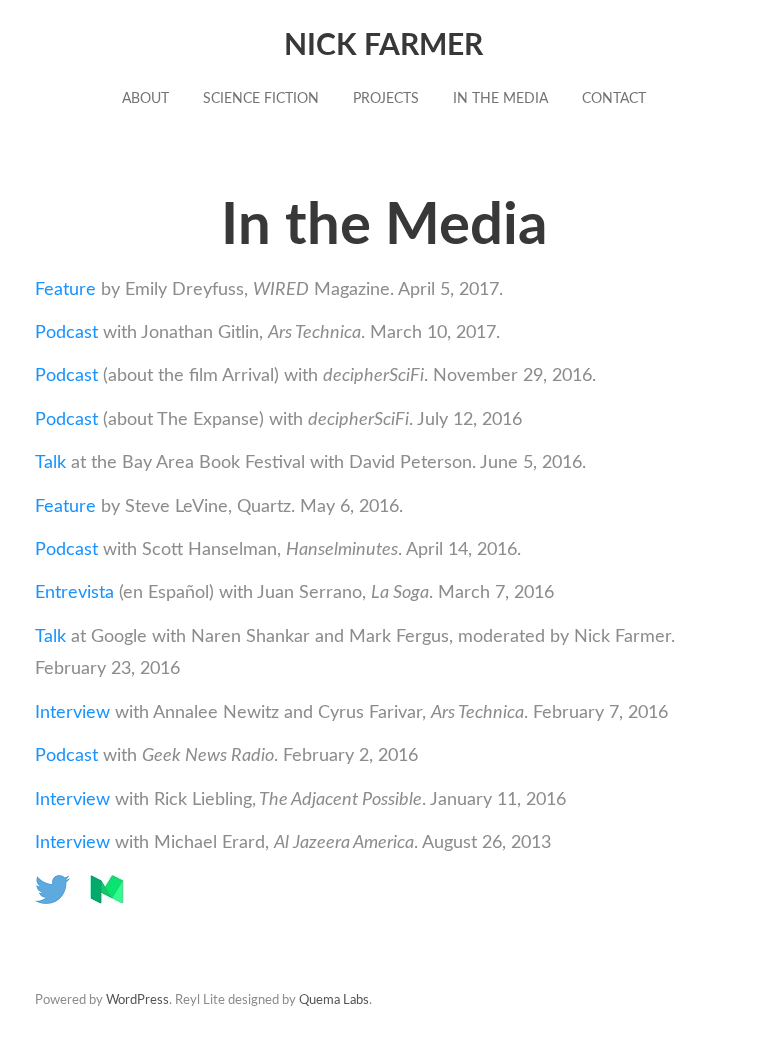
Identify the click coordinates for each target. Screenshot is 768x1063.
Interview (72, 713)
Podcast (66, 333)
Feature (68, 290)
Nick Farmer (383, 46)
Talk (50, 463)
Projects (386, 99)
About (145, 99)
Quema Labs (334, 1000)
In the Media (500, 99)
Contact (614, 99)
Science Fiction (261, 99)
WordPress (137, 1000)
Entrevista (74, 593)
